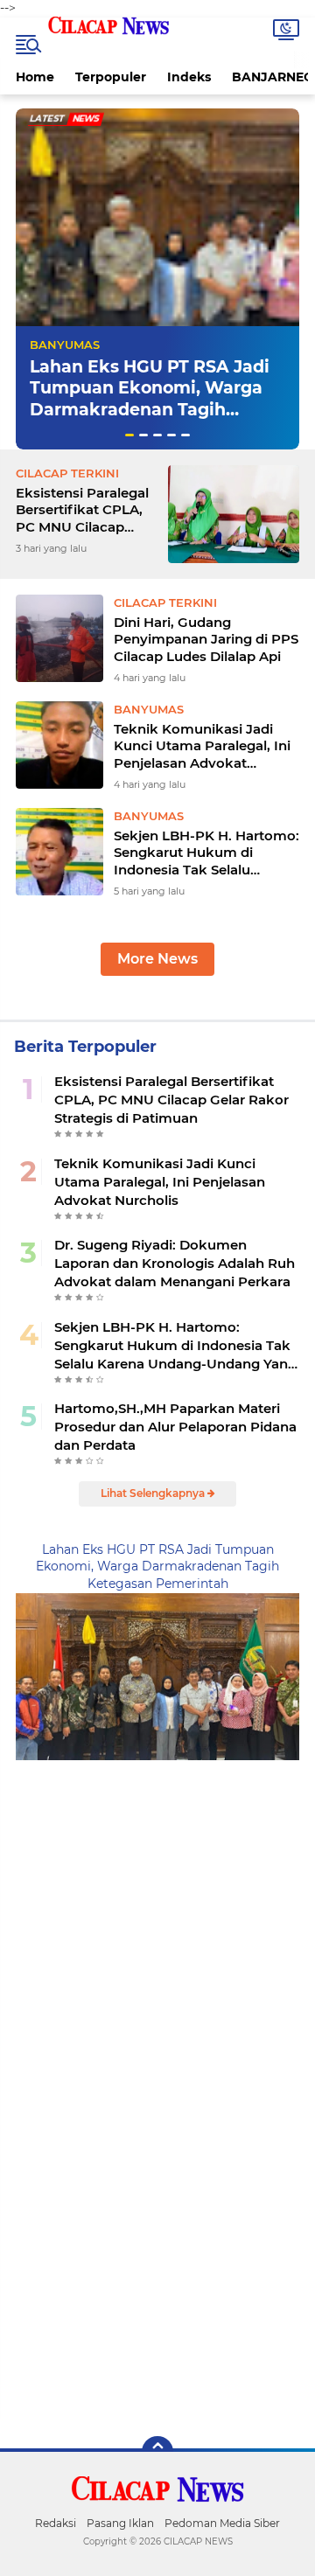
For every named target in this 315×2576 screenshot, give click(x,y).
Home (35, 77)
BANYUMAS (65, 345)
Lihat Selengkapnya (154, 1493)
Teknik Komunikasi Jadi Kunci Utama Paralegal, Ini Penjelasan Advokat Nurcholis (202, 746)
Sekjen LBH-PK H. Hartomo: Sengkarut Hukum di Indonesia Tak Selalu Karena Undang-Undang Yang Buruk (206, 853)
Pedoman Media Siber (222, 2523)
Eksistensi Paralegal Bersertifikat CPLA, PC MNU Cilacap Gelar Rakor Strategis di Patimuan (86, 510)
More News (157, 959)
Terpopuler (111, 77)
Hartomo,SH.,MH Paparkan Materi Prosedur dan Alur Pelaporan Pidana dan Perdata (175, 1427)
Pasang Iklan (120, 2523)
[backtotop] (157, 2452)
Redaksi (56, 2523)
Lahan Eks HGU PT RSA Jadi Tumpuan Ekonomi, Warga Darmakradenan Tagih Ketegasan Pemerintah (150, 399)
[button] (129, 435)
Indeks (189, 77)
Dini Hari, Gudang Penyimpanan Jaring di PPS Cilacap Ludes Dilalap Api (206, 639)
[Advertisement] (157, 1918)
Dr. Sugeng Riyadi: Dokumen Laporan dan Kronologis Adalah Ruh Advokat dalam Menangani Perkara (175, 1263)
